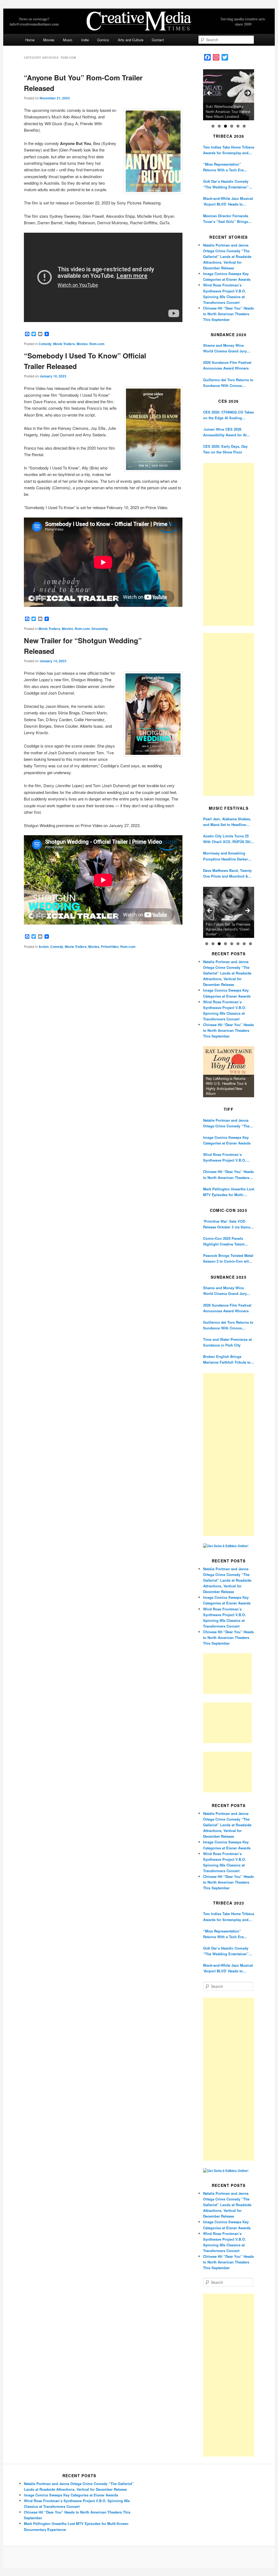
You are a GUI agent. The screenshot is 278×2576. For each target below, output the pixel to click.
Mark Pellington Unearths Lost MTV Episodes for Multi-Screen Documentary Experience (229, 1192)
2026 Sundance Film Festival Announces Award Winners (227, 365)
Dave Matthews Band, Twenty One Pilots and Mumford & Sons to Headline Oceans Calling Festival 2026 (227, 873)
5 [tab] (238, 126)
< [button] (210, 93)
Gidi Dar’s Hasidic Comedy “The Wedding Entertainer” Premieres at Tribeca (226, 184)
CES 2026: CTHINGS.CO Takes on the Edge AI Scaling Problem (228, 415)
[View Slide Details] (229, 95)
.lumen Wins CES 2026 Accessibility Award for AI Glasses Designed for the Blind (225, 432)
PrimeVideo (110, 947)
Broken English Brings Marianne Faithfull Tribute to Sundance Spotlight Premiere (228, 1359)
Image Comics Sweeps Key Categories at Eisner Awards (227, 1140)
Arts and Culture (131, 40)
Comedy (45, 344)
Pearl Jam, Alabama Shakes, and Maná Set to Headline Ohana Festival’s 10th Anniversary (227, 822)
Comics (103, 40)
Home (30, 40)
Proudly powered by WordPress (139, 2557)
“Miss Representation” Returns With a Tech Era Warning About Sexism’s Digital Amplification (224, 167)
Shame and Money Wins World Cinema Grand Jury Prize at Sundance (225, 348)
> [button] (247, 93)
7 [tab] (244, 944)
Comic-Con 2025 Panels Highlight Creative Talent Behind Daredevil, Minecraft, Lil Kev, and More (227, 1241)
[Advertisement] (229, 544)
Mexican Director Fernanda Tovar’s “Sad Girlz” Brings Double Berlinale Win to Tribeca (226, 219)
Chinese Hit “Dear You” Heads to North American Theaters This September (228, 314)
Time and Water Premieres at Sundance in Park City (227, 1342)
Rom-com (97, 344)
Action (44, 947)
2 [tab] (219, 126)
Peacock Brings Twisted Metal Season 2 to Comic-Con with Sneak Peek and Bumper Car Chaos (228, 1258)
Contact (158, 40)
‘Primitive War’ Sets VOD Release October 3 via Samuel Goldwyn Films (228, 1224)
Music (68, 40)
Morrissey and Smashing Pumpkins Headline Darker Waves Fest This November (226, 856)
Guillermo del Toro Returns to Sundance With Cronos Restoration (228, 383)
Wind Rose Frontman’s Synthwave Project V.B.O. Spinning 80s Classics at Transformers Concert (225, 1157)
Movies (49, 40)
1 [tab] (213, 126)
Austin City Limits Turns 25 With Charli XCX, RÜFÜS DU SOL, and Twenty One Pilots (227, 839)
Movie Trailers (64, 344)
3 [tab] (225, 126)
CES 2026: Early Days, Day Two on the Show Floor (225, 449)
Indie (85, 40)
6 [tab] (244, 126)
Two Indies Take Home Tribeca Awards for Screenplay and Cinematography (229, 150)
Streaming (99, 629)
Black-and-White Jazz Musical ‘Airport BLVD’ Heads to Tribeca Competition (228, 201)
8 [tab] (250, 944)
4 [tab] (232, 126)
